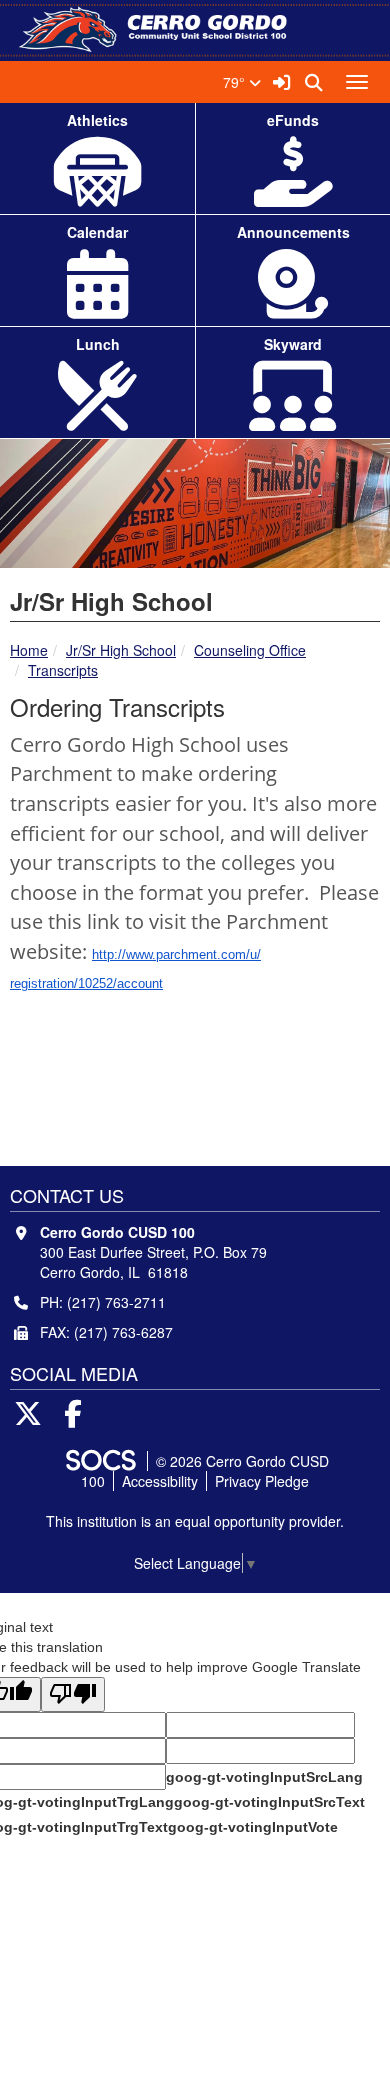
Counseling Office (250, 650)
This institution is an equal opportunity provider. (195, 1521)
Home (29, 650)
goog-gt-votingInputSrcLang (264, 1777)
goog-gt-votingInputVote (253, 1827)
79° (236, 82)
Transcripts (63, 670)
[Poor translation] (73, 1694)
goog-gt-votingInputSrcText (269, 1802)
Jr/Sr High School (121, 650)
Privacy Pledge (262, 1481)
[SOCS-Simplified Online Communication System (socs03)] (100, 1461)
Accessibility (160, 1481)
